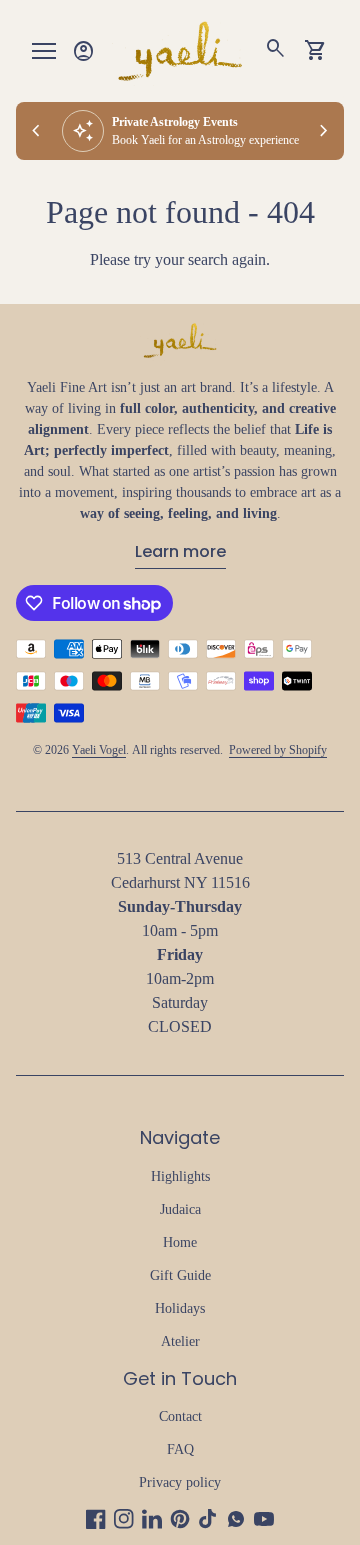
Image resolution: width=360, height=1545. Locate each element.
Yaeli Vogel (99, 750)
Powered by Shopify (278, 750)
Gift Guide (180, 1275)
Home (180, 1242)
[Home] (180, 49)
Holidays (180, 1308)
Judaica (180, 1209)
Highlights (180, 1176)
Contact (180, 1416)
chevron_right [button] (324, 131)
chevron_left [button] (36, 131)
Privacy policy (180, 1482)
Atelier (180, 1341)
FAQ (180, 1449)
